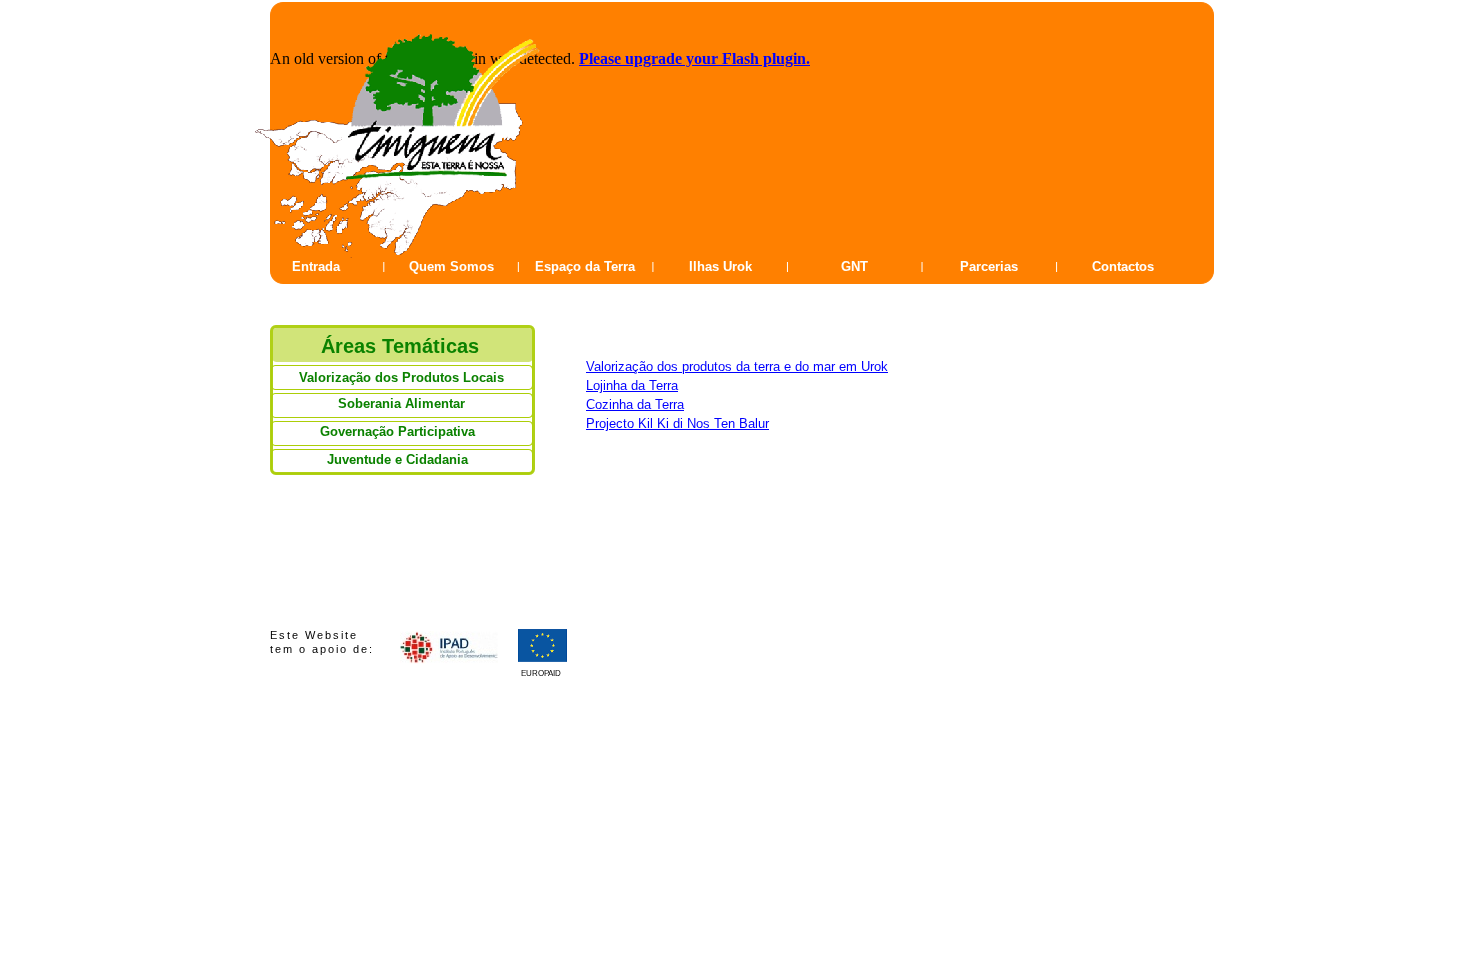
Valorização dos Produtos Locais (401, 377)
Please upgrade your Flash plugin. (694, 58)
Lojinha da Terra (632, 385)
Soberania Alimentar (401, 403)
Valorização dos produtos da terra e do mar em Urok (737, 366)
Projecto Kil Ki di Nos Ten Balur (677, 423)
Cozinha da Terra (635, 404)
